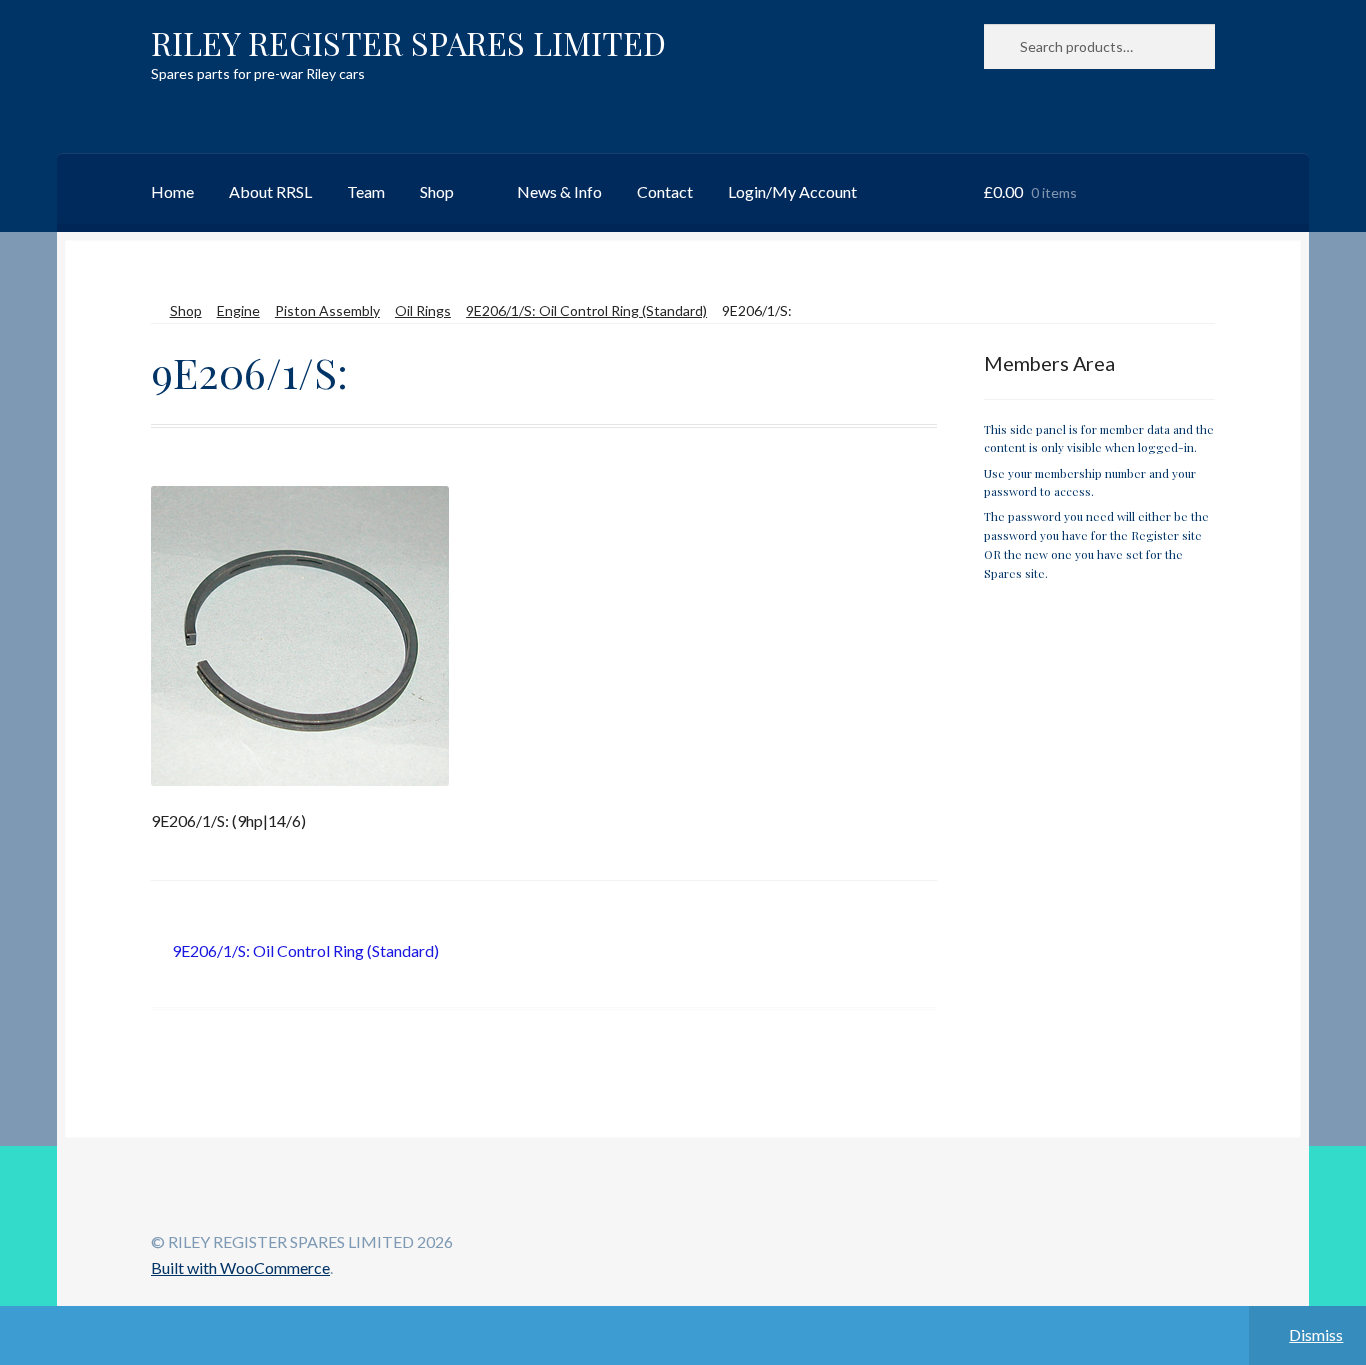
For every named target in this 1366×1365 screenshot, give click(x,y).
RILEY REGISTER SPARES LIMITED (408, 42)
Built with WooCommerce (240, 1267)
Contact (665, 191)
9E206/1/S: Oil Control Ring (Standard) (586, 310)
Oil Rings (423, 310)
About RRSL (270, 191)
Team (366, 191)
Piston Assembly (327, 310)
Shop (437, 191)
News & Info (559, 191)
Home (172, 191)
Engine (238, 310)
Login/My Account (792, 191)
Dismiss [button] (1316, 1334)
